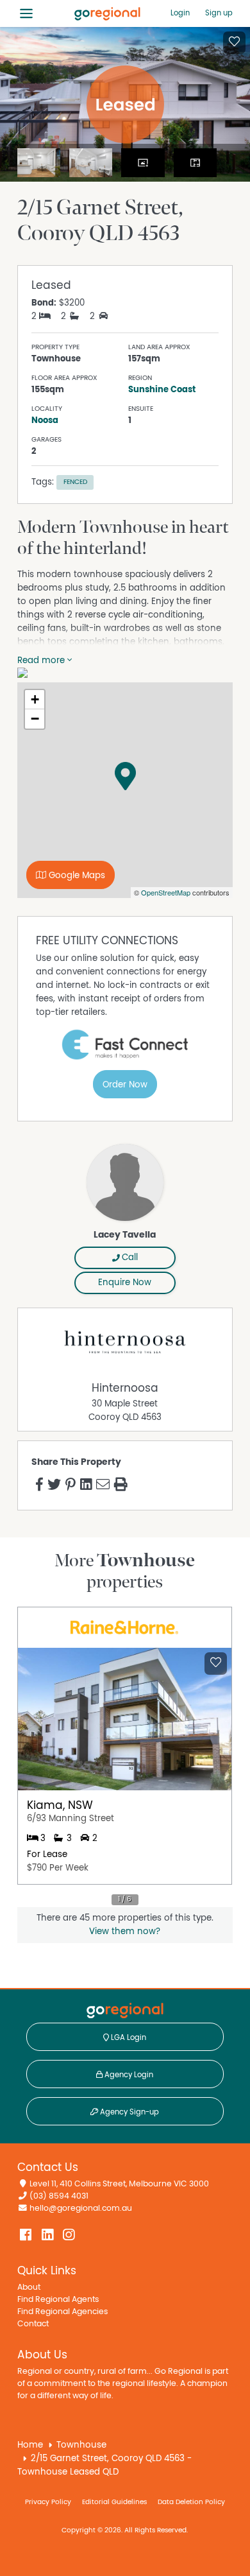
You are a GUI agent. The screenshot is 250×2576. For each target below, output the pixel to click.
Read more (42, 661)
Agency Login (128, 2075)
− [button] (35, 719)
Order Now (125, 1085)
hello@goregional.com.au (81, 2209)
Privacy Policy (48, 2502)
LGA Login (128, 2037)
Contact (33, 2324)
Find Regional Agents (58, 2300)
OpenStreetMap (166, 892)
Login (180, 13)
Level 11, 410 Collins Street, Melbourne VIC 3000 (119, 2184)
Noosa (45, 420)
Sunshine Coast (162, 390)
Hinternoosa (125, 1388)
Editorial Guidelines (114, 2502)
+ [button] (35, 699)
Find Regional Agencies (63, 2312)
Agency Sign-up (129, 2112)
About (29, 2287)
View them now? (125, 1932)
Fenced (75, 482)
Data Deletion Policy (191, 2502)
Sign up (219, 13)
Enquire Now (125, 1283)
